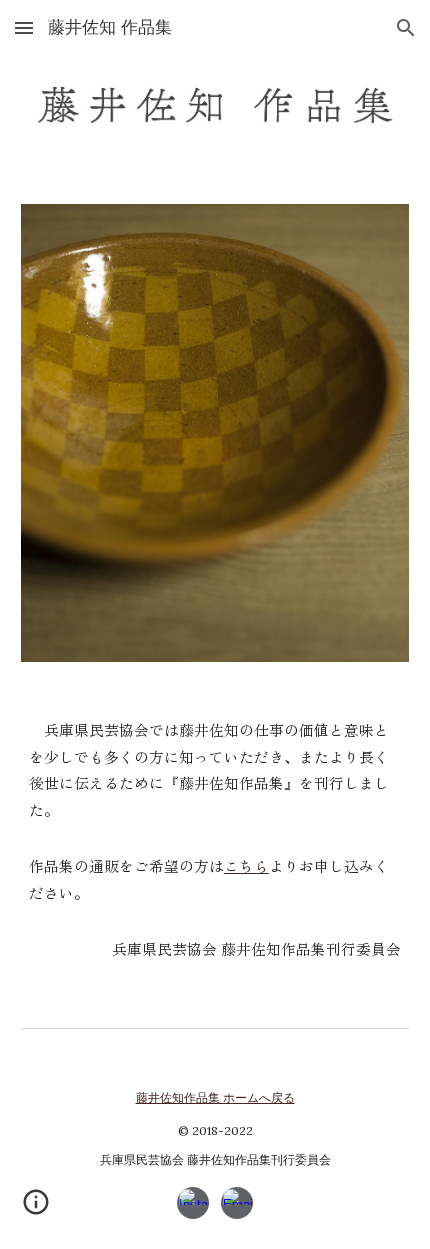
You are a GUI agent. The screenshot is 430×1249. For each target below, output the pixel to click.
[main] (215, 840)
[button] (24, 27)
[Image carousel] (215, 433)
